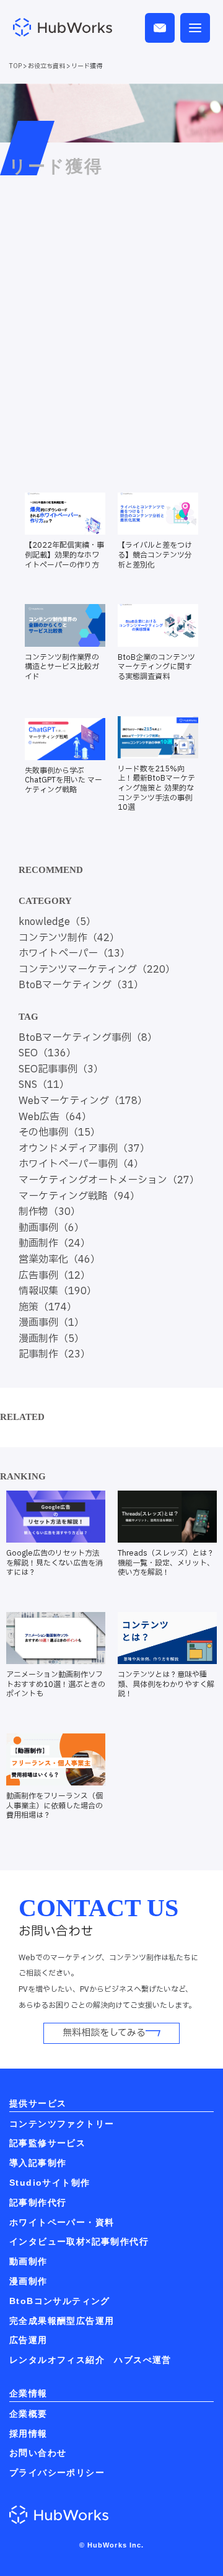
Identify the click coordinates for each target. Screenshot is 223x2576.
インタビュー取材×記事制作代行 (79, 2241)
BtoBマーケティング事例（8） (88, 1038)
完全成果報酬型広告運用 (62, 2321)
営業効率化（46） (59, 1260)
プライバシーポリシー (57, 2473)
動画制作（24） (55, 1243)
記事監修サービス (47, 2143)
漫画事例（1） (51, 1323)
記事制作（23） (55, 1354)
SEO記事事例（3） (61, 1069)
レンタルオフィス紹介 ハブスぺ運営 (90, 2360)
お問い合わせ (38, 2453)
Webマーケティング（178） (83, 1101)
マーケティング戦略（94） (79, 1196)
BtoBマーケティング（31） (81, 985)
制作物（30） (50, 1212)
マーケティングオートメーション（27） (109, 1180)
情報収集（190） (58, 1291)
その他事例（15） (59, 1132)
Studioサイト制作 (50, 2183)
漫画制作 (28, 2281)
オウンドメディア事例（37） (84, 1149)
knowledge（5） (57, 922)
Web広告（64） (55, 1117)
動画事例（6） (51, 1228)
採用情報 (28, 2434)
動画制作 (28, 2261)
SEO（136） (47, 1053)
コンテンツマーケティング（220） (97, 970)
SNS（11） (44, 1085)
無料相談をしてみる (104, 2033)
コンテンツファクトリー (62, 2124)
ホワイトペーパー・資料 (62, 2222)
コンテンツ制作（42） (69, 938)
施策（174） (48, 1307)
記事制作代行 (38, 2202)
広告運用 (28, 2340)
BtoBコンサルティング (60, 2301)
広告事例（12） (55, 1276)
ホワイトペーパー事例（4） (81, 1164)
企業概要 (28, 2414)
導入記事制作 (38, 2163)
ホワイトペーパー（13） (74, 953)
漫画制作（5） (51, 1339)
